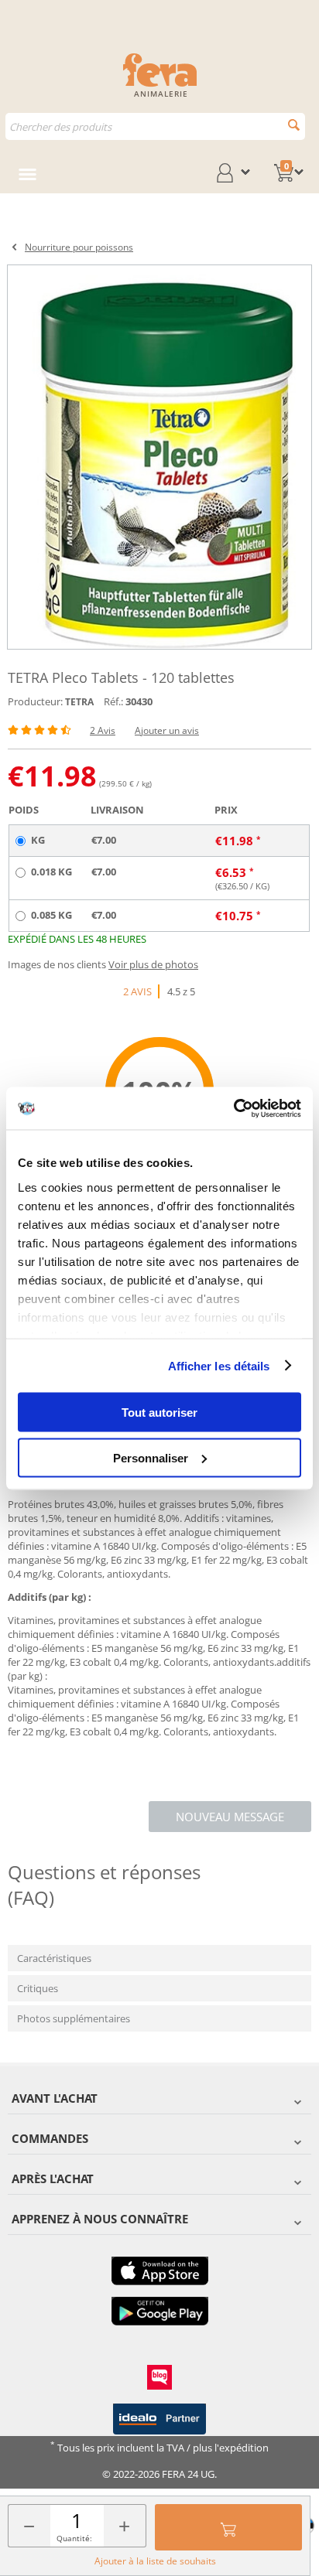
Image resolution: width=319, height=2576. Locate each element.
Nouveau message (230, 1817)
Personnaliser (151, 1457)
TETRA (79, 702)
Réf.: (113, 701)
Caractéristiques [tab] (54, 1958)
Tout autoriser (159, 1413)
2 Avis (103, 730)
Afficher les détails (219, 1365)
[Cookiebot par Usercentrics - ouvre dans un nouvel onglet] (233, 1108)
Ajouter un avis (167, 730)
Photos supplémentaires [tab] (74, 2018)
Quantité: (74, 2538)
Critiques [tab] (38, 1988)
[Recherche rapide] (294, 125)
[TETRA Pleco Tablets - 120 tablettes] (159, 457)
